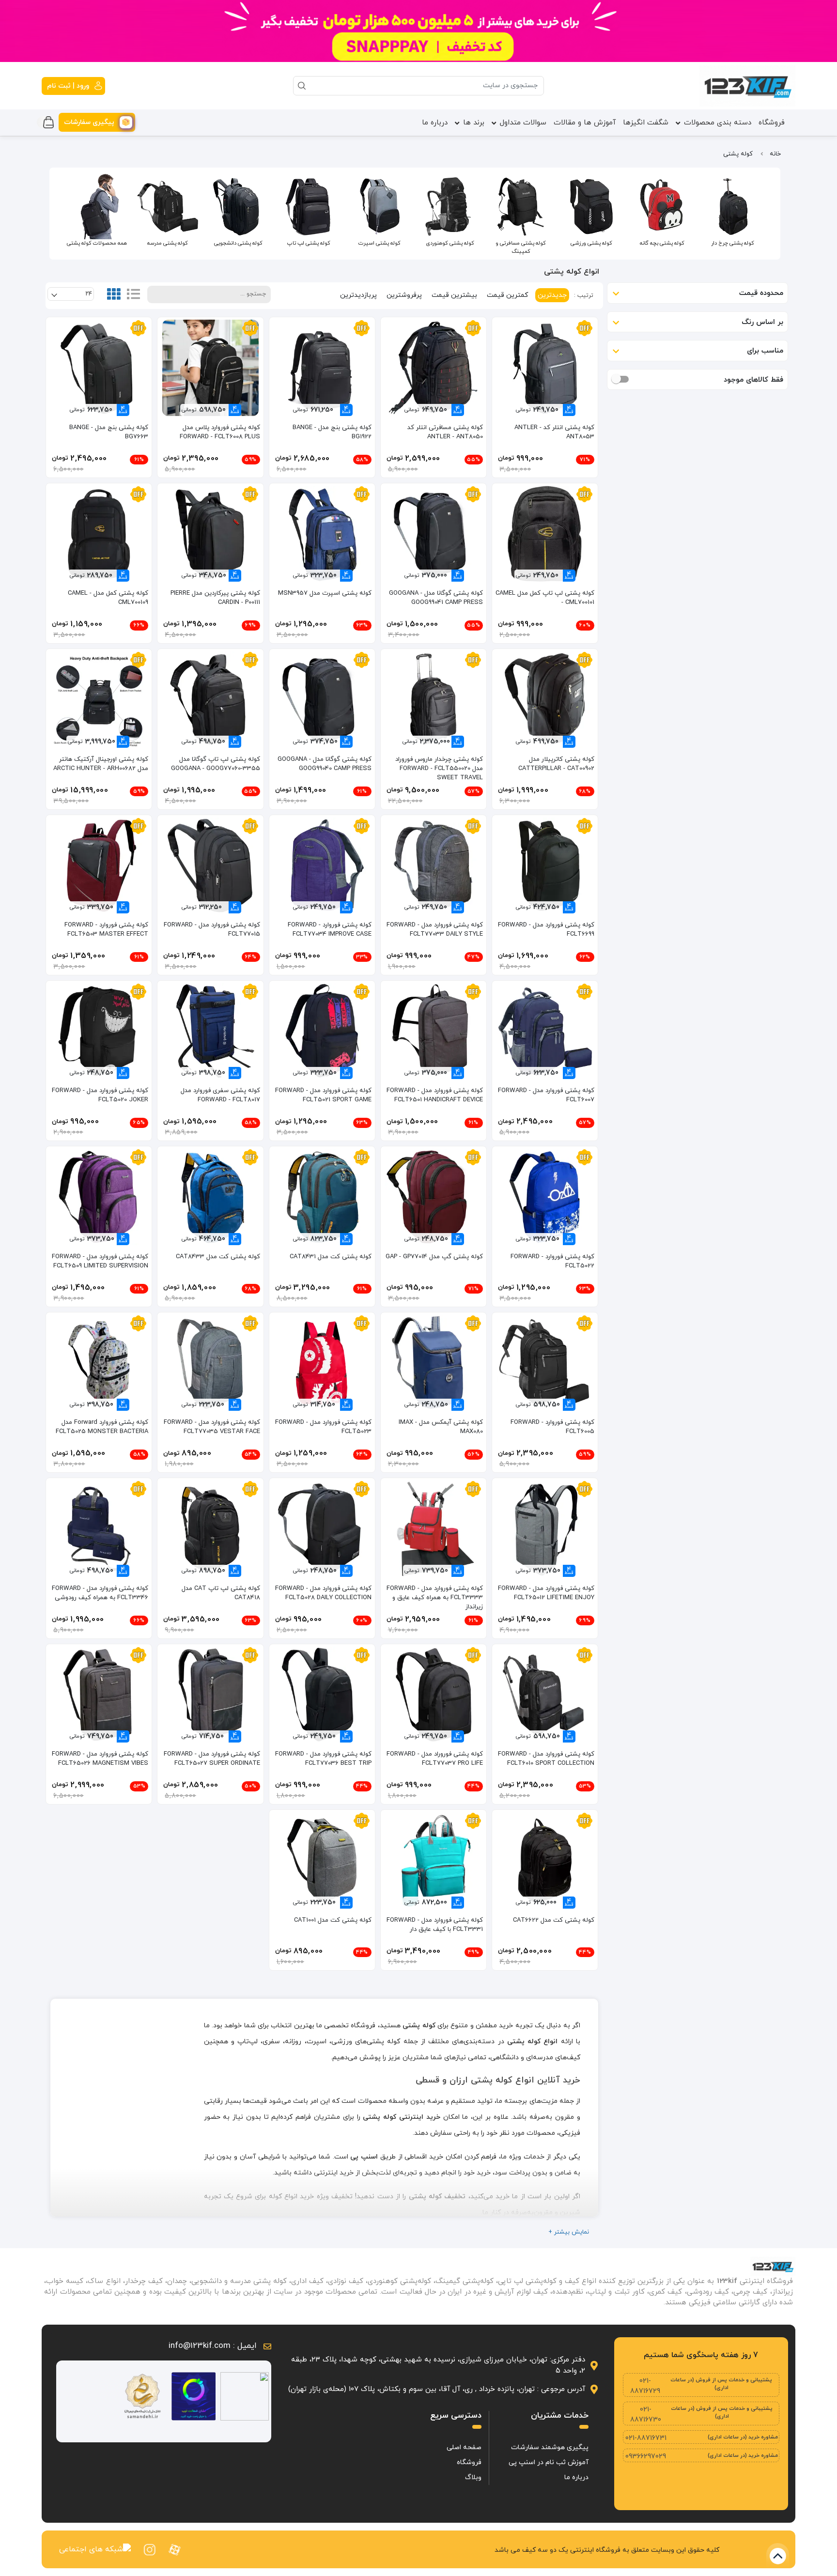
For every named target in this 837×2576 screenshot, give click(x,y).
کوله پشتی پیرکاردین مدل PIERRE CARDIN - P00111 (215, 598)
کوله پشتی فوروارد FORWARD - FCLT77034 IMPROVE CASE (330, 930)
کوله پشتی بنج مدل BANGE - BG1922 (332, 432)
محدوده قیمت (761, 293)
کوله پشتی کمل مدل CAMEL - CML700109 (108, 598)
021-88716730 (646, 2415)
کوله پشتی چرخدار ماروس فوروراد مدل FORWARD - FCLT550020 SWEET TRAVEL (439, 769)
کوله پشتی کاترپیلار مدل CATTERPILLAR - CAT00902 (556, 764)
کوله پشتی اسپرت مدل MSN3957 (325, 593)
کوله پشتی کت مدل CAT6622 (554, 1920)
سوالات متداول (523, 123)
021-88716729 (645, 2386)
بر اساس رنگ (762, 322)
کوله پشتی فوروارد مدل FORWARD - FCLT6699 (546, 930)
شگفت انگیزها (646, 123)
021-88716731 (646, 2438)
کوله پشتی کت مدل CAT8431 (331, 1257)
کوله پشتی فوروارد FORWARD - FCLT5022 (552, 1261)
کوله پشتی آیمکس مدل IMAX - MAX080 (441, 1427)
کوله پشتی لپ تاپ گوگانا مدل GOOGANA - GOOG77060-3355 (215, 764)
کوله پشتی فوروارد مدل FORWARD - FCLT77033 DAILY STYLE (435, 930)
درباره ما (435, 123)
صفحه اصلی (464, 2447)
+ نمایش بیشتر (569, 2232)
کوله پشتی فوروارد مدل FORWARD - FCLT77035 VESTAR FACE (212, 1427)
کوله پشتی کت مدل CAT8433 (218, 1257)
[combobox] (70, 294)
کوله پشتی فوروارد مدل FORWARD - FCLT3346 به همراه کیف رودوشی (100, 1593)
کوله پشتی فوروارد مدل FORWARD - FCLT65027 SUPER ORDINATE (212, 1759)
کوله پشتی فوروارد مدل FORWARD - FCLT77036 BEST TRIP (323, 1759)
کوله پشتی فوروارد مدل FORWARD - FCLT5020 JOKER (100, 1095)
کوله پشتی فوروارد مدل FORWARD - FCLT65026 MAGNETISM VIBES (100, 1759)
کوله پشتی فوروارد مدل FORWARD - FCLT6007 (546, 1095)
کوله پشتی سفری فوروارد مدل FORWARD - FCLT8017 (220, 1095)
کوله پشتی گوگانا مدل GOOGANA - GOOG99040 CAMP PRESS (325, 764)
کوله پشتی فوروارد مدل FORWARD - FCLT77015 (212, 930)
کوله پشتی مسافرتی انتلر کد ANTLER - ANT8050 (445, 432)
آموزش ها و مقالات (585, 123)
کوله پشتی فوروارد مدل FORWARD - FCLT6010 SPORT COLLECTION (546, 1759)
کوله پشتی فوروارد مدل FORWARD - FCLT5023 (323, 1427)
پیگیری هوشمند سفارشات (550, 2447)
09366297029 (646, 2457)
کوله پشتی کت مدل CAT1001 (333, 1920)
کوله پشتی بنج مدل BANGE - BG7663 (109, 432)
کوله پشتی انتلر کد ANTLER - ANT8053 (554, 432)
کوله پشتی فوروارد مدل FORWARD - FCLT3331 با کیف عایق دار (435, 1925)
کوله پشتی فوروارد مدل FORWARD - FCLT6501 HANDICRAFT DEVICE (435, 1095)
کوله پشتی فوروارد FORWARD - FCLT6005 (552, 1427)
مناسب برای (765, 351)
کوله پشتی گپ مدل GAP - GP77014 (434, 1257)
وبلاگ (473, 2477)
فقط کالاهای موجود (753, 379)
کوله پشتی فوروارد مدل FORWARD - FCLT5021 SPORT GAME (323, 1095)
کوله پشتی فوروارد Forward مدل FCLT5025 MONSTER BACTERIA (102, 1427)
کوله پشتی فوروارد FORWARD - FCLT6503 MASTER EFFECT (106, 930)
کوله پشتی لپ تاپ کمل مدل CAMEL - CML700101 (545, 598)
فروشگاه (772, 123)
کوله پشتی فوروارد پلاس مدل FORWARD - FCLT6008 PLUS (220, 432)
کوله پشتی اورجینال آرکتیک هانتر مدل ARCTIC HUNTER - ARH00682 (101, 764)
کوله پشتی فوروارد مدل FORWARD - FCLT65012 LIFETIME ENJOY (546, 1593)
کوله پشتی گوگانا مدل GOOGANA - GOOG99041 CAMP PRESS (436, 598)
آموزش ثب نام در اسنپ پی (549, 2462)
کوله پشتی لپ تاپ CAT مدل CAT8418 (221, 1593)
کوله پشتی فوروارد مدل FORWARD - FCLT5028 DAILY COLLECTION (323, 1593)
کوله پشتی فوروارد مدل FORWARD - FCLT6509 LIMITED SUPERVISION (100, 1261)
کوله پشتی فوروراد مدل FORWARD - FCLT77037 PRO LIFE (435, 1759)
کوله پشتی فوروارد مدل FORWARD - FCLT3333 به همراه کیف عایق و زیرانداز (435, 1598)
